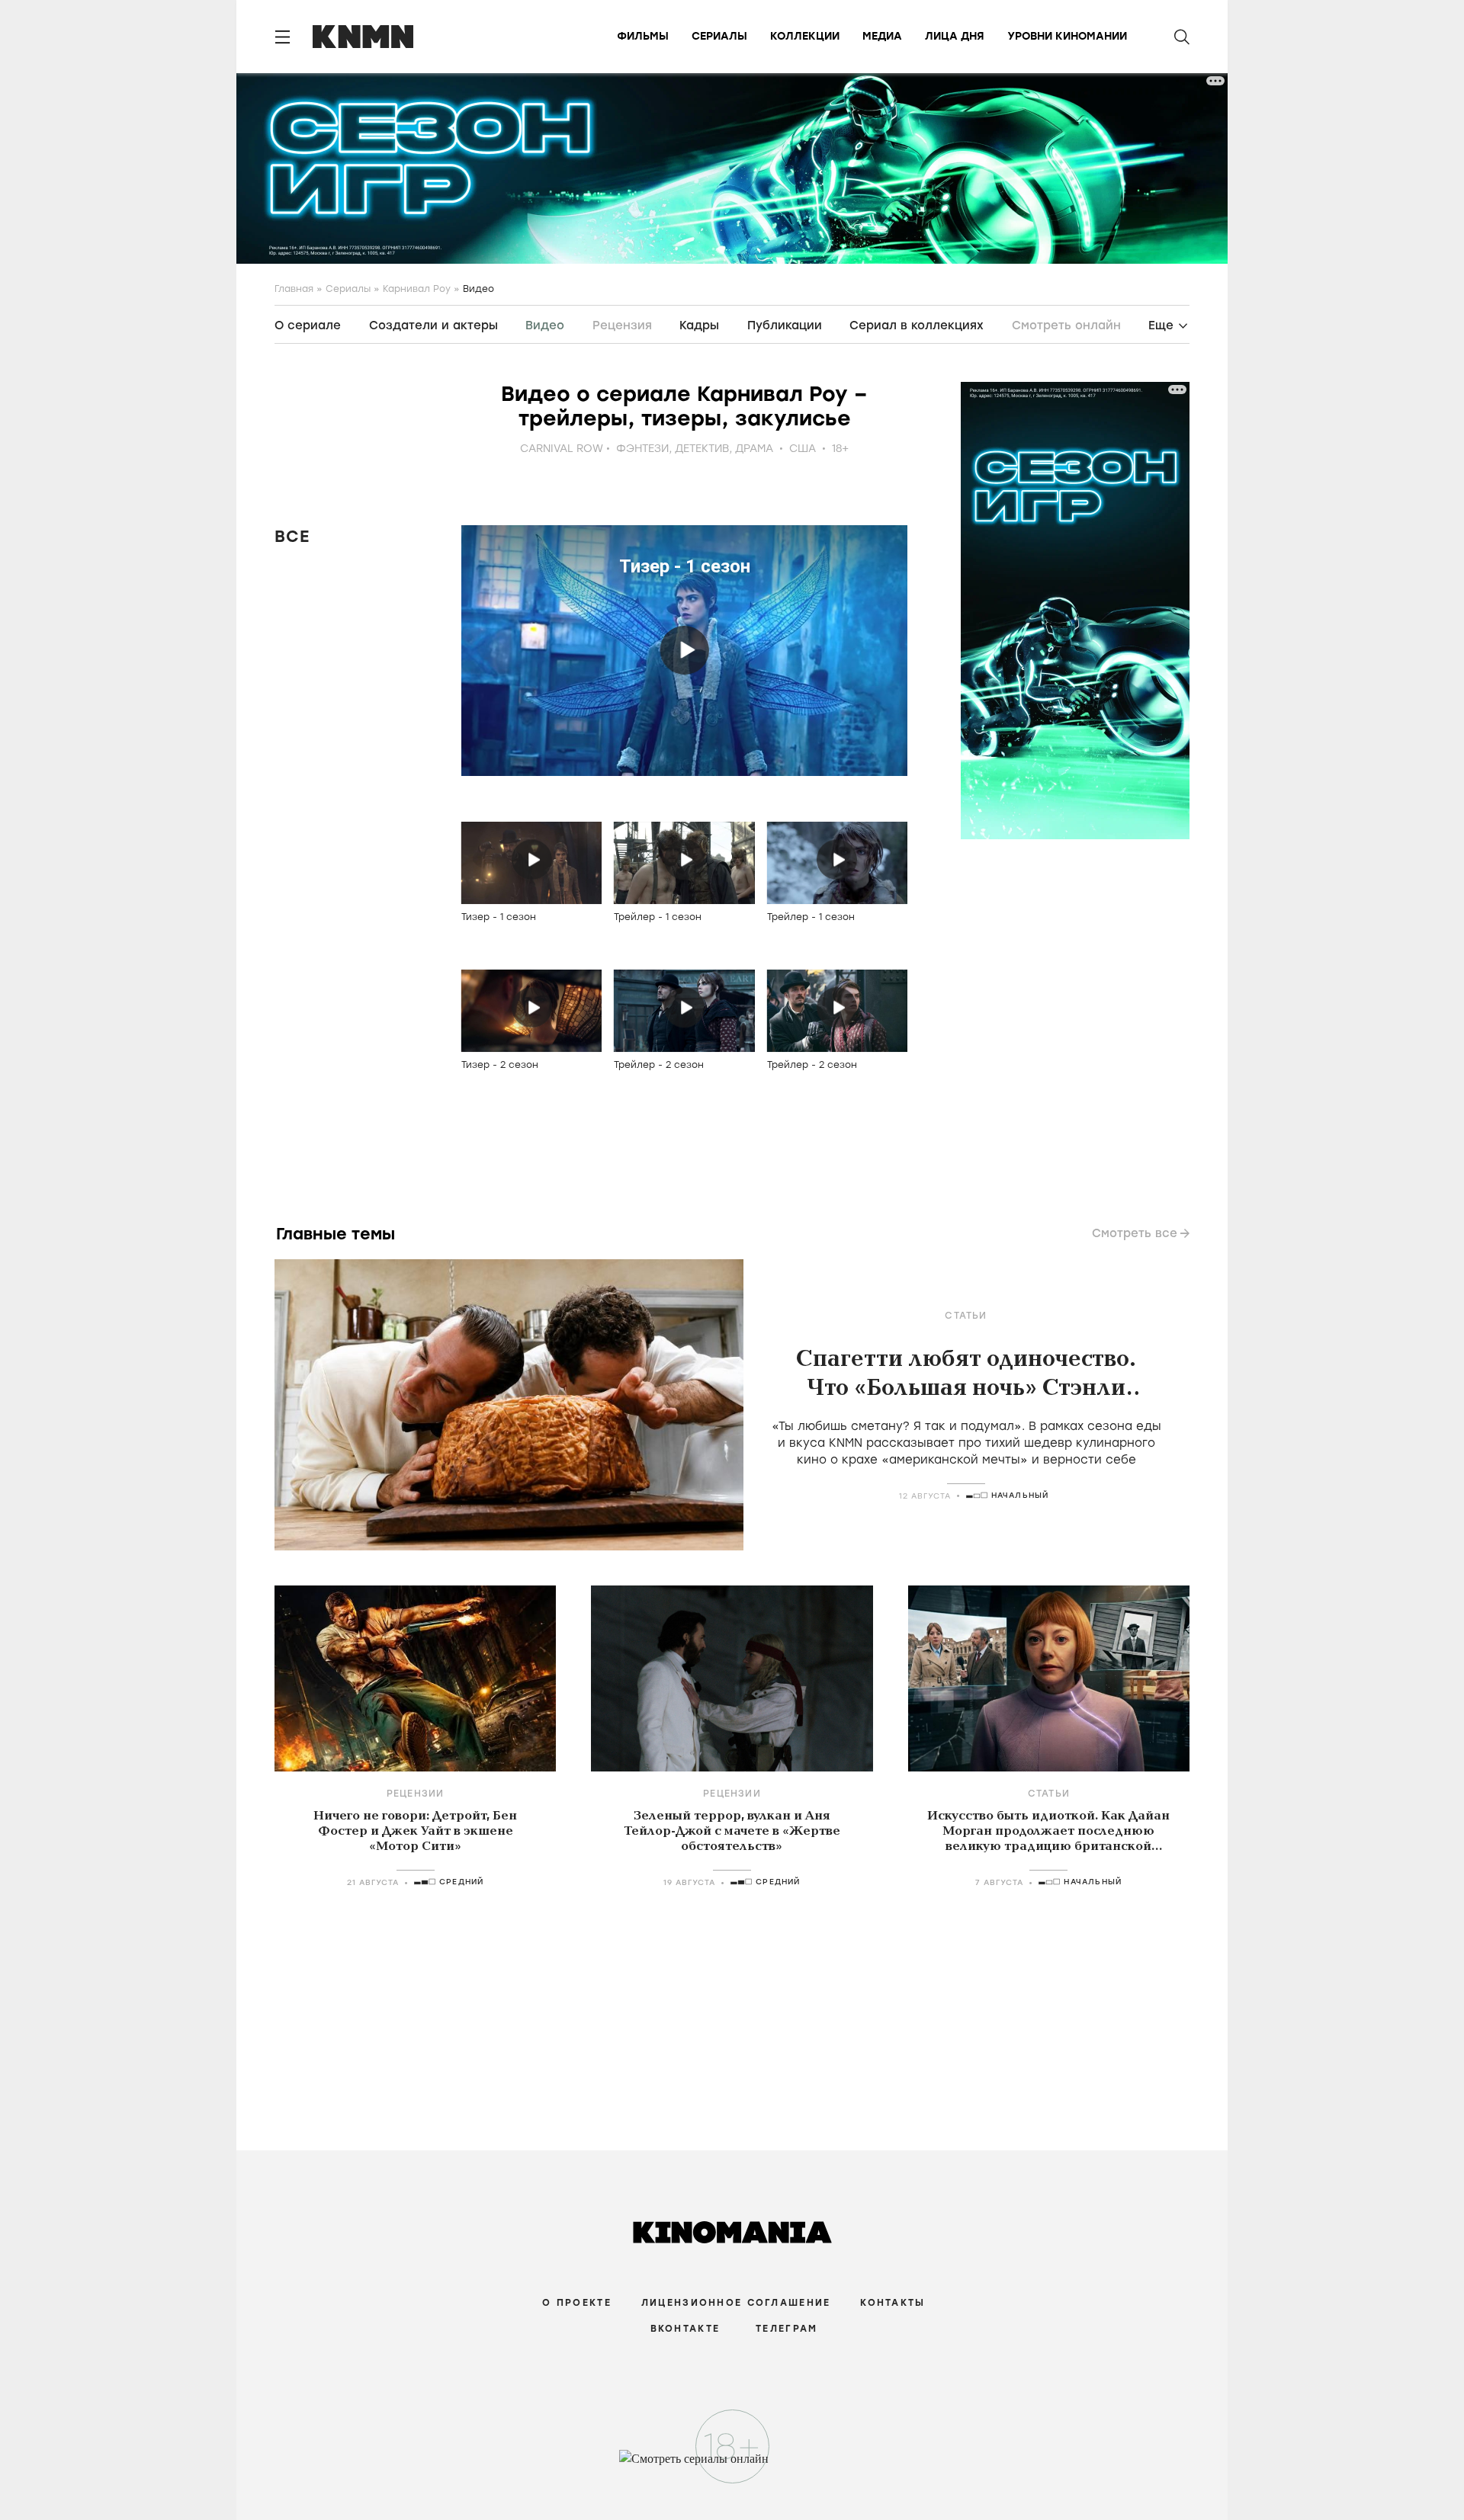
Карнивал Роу (417, 289)
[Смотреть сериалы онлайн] (732, 2466)
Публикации (785, 325)
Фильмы (643, 36)
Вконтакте (685, 2329)
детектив (702, 449)
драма (754, 449)
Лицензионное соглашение (736, 2303)
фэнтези (642, 449)
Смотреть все (1135, 1233)
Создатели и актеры (433, 325)
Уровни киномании (1067, 36)
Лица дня (955, 36)
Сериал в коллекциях (917, 325)
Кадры (699, 325)
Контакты (893, 2303)
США (803, 449)
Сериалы (719, 36)
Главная (294, 289)
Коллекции (805, 36)
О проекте (577, 2303)
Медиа (882, 36)
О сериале (308, 325)
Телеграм (787, 2329)
